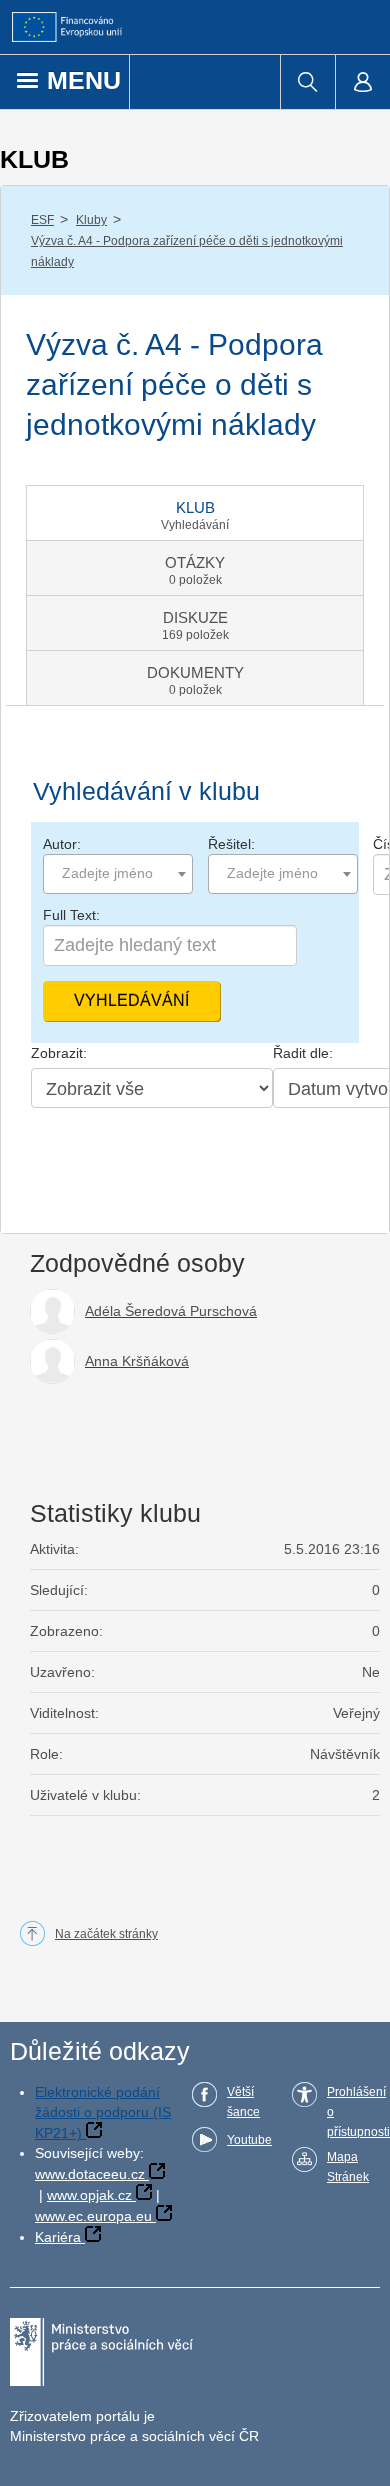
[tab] (195, 513)
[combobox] (118, 874)
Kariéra (58, 2237)
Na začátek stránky (106, 1934)
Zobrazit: (59, 1053)
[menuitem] (307, 82)
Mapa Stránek (348, 2167)
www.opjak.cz (89, 2195)
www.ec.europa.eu (93, 2216)
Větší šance (243, 2102)
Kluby (91, 220)
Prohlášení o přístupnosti (358, 2112)
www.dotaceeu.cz (90, 2174)
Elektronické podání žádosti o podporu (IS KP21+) (103, 2112)
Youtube (249, 2140)
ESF (42, 220)
